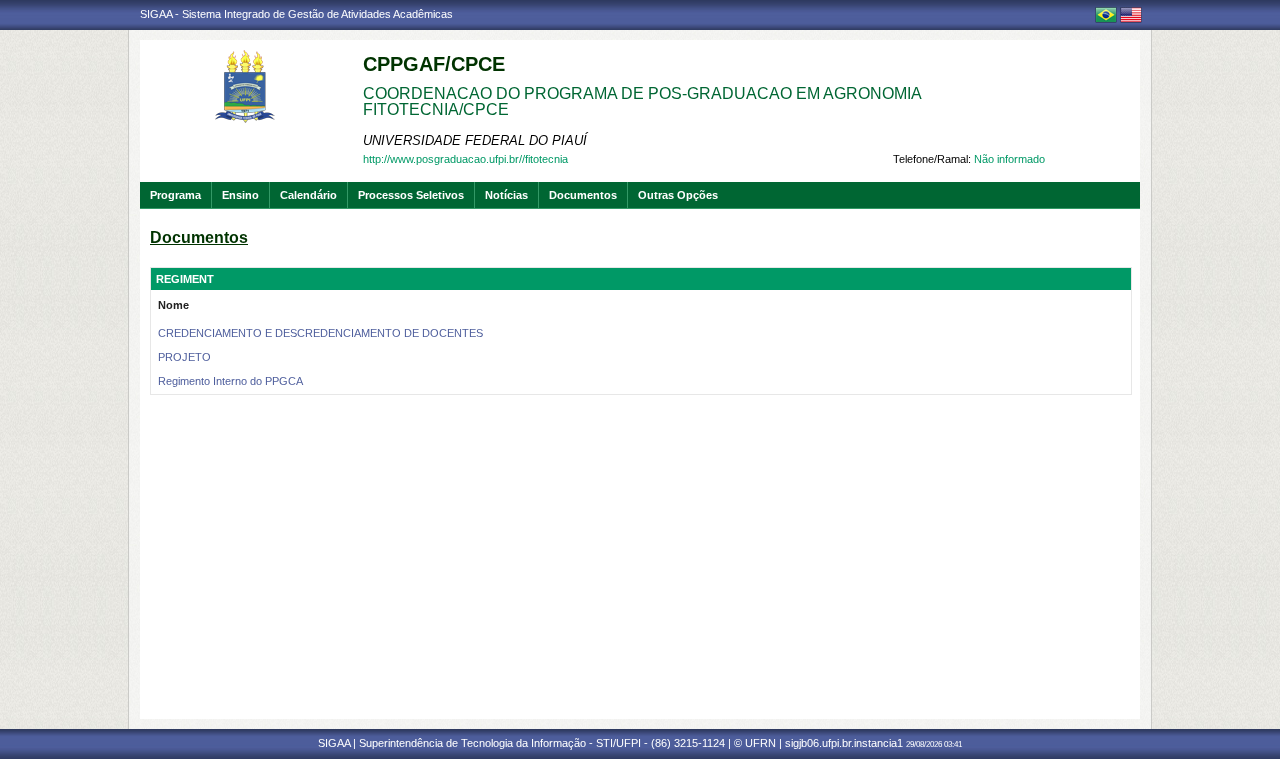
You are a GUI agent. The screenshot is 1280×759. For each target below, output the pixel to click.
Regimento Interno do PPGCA (230, 381)
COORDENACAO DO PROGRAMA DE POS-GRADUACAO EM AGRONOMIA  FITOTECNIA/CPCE (644, 101)
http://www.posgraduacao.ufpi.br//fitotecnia (465, 159)
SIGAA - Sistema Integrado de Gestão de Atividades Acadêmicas (296, 14)
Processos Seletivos (411, 195)
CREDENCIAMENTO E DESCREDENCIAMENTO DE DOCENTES (320, 333)
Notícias (506, 195)
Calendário (308, 195)
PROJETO (184, 357)
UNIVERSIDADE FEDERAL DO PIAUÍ (475, 140)
